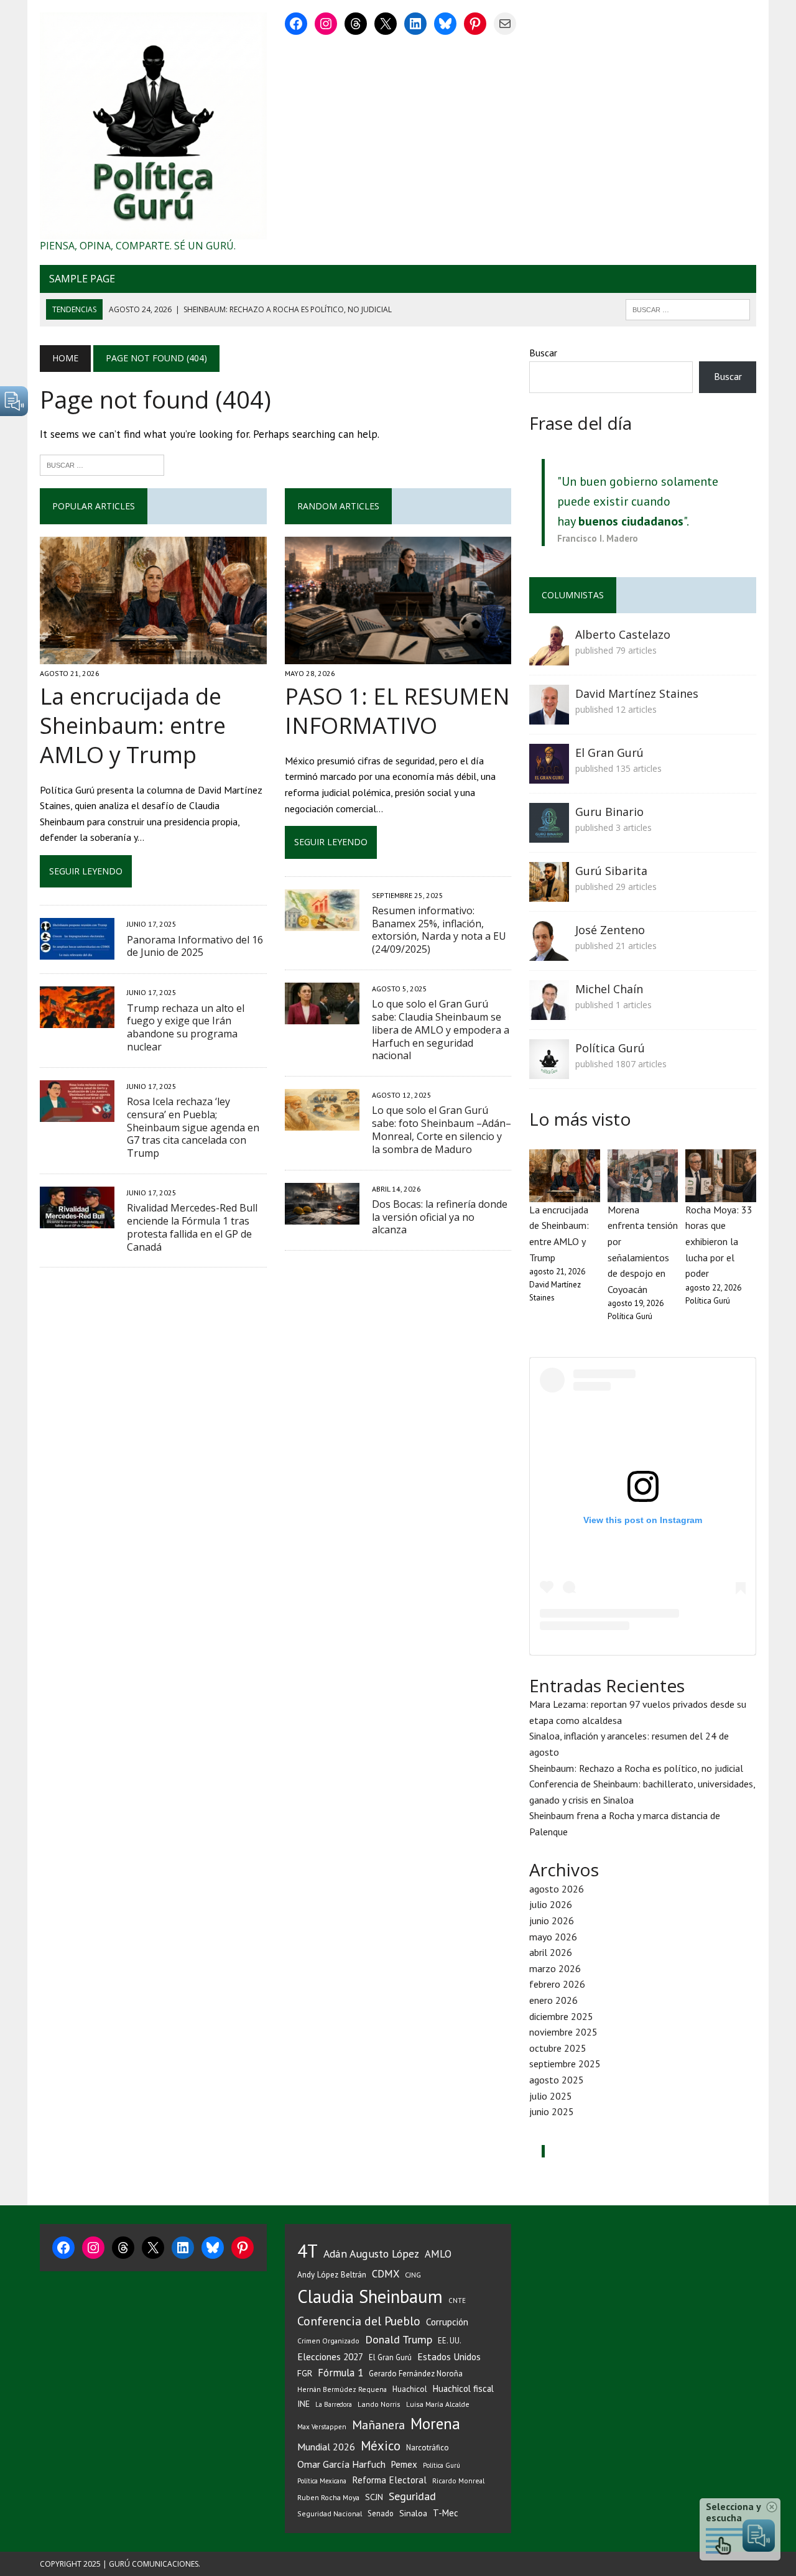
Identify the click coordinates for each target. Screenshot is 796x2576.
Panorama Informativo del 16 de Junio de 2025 (195, 946)
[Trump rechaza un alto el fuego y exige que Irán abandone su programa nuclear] (77, 1020)
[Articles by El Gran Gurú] (549, 776)
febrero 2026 (557, 1984)
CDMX (386, 2274)
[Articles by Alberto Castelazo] (549, 657)
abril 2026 (551, 1952)
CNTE (457, 2300)
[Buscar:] (102, 464)
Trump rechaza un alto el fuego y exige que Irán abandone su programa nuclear (186, 1027)
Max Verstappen (322, 2427)
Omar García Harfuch (341, 2464)
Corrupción (447, 2322)
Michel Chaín (609, 989)
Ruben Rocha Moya (328, 2497)
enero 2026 (553, 2000)
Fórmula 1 (340, 2373)
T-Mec (446, 2513)
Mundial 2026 (326, 2447)
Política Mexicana (322, 2481)
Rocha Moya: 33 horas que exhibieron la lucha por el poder (719, 1241)
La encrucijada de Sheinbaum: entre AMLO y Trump (133, 725)
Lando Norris (379, 2404)
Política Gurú (610, 1048)
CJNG (413, 2275)
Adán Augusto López (371, 2254)
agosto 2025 (557, 2080)
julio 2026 (551, 1904)
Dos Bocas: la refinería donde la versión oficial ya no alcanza (440, 1217)
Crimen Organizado (328, 2341)
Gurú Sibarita (611, 871)
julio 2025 (551, 2096)
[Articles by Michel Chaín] (549, 1012)
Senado (381, 2513)
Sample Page (82, 279)
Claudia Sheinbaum (370, 2296)
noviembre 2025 (563, 2032)
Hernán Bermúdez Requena (342, 2389)
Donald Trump (399, 2339)
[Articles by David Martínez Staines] (549, 716)
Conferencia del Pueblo (359, 2321)
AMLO (438, 2254)
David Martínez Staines (637, 693)
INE (303, 2404)
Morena (435, 2424)
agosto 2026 (557, 1889)
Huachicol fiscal (463, 2388)
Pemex (404, 2464)
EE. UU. (450, 2340)
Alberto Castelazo (623, 634)
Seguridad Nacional (330, 2513)
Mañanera (378, 2425)
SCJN (374, 2497)
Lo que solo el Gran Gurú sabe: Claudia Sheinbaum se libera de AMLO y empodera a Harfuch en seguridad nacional (441, 1030)
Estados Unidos (449, 2356)
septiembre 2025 (565, 2064)
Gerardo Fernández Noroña (416, 2374)
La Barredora (334, 2404)
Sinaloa (413, 2513)
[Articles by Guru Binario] (549, 835)
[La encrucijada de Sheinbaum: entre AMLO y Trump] (153, 656)
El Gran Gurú (609, 753)
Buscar (543, 353)
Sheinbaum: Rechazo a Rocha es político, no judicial (636, 1768)
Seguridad (412, 2496)
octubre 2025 (558, 2048)
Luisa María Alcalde (438, 2404)
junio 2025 (552, 2111)
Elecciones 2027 (330, 2356)
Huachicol (410, 2389)
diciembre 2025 (561, 2016)
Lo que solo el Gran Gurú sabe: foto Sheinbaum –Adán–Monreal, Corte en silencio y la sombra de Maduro (442, 1129)
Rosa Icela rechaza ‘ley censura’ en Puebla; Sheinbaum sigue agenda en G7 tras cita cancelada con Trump (193, 1127)
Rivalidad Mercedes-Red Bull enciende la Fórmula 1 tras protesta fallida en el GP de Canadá (192, 1227)
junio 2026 (552, 1920)
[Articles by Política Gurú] (549, 1071)
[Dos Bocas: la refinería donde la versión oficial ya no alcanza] (322, 1216)
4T (308, 2251)
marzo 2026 (555, 1968)
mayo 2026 (553, 1937)
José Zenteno (610, 930)
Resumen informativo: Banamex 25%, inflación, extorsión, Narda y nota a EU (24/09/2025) (439, 930)
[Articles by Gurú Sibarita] (549, 894)
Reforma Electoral (389, 2480)
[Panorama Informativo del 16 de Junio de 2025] (77, 952)
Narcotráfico (428, 2448)
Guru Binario (609, 812)
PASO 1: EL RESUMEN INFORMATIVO (397, 711)
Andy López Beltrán (332, 2274)
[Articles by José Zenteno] (549, 953)
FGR (305, 2373)
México (381, 2446)
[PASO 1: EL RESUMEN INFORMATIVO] (398, 656)
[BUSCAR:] (688, 308)
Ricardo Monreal (458, 2481)
